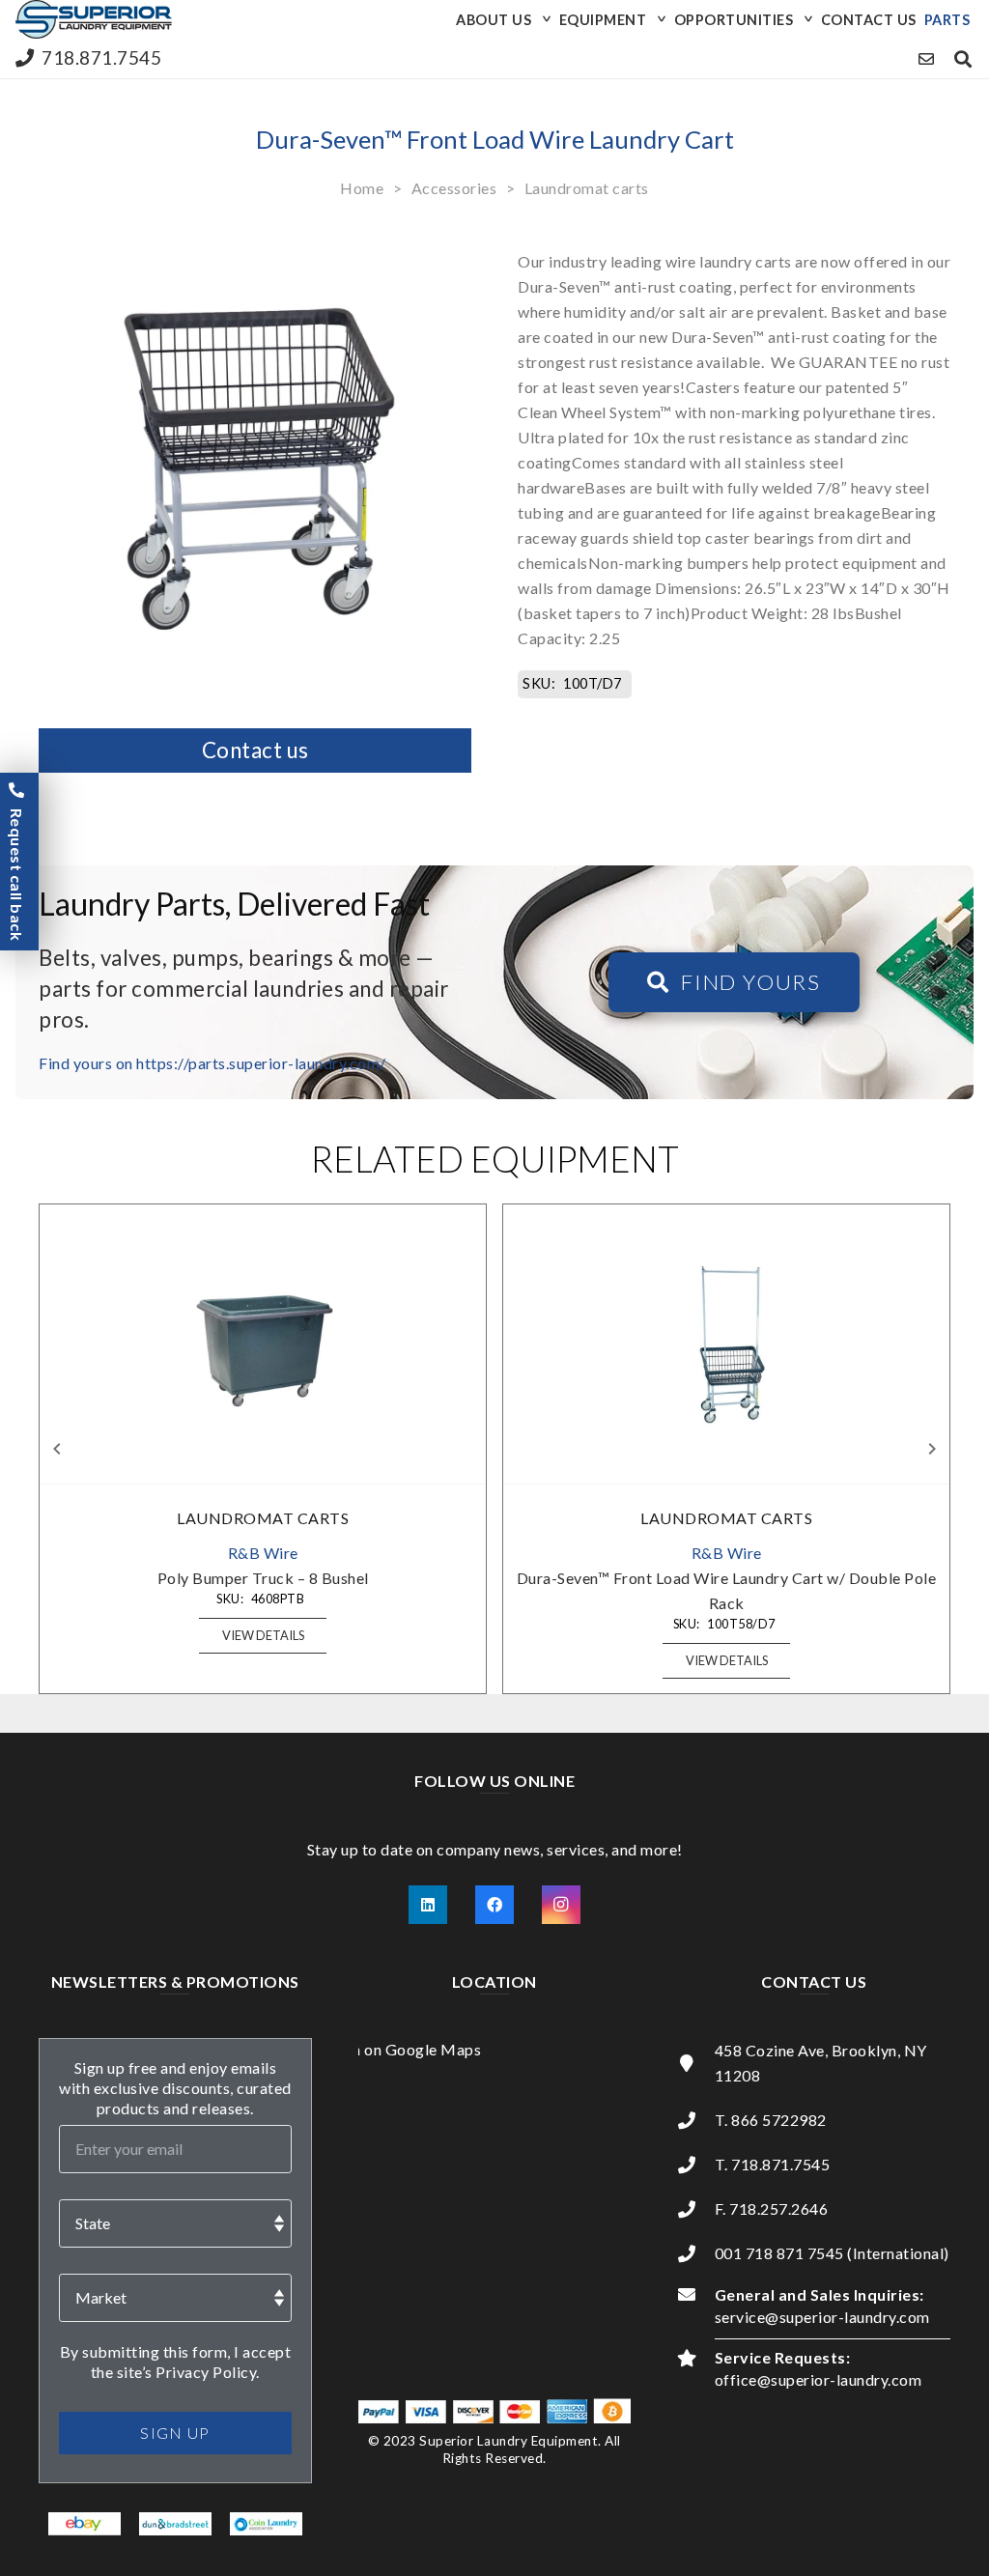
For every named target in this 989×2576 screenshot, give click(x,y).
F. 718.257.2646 (772, 2208)
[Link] (927, 58)
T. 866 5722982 (771, 2120)
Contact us (255, 750)
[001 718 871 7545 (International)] (695, 2253)
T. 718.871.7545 (773, 2164)
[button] (544, 19)
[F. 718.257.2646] (695, 2209)
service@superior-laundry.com (822, 2317)
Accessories (454, 188)
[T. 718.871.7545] (695, 2165)
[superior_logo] (94, 19)
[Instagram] (561, 1905)
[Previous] (58, 1449)
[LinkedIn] (428, 1905)
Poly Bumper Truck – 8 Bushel (263, 1578)
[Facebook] (494, 1905)
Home (362, 188)
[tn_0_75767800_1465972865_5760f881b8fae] (85, 2525)
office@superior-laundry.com (819, 2379)
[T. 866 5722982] (695, 2120)
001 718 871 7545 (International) (832, 2253)
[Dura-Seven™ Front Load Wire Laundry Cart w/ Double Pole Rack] (726, 1345)
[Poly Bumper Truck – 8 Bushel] (263, 1345)
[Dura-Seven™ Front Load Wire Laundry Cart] (255, 242)
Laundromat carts (587, 188)
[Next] (931, 1449)
